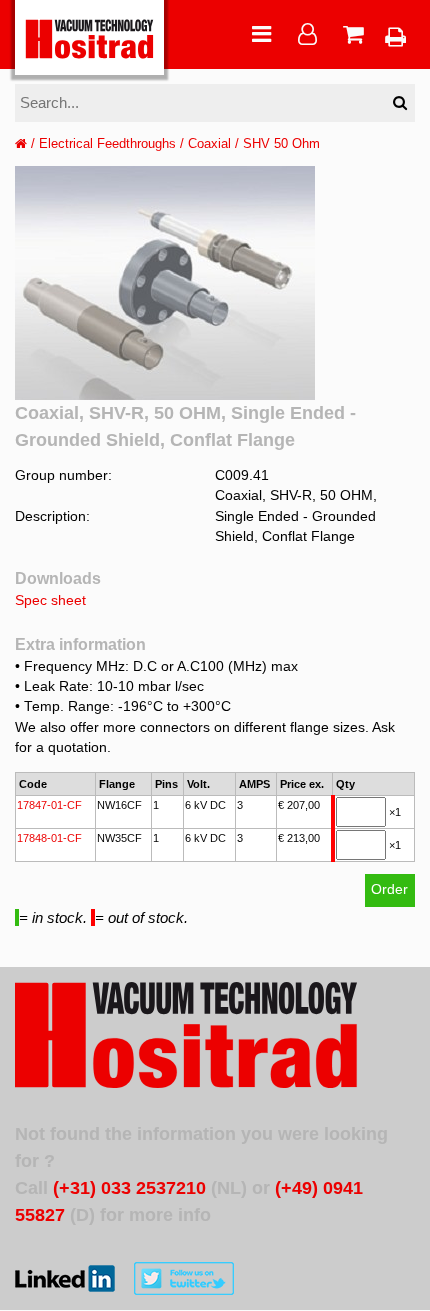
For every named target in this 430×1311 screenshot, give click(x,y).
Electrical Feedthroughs (107, 143)
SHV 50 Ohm (281, 143)
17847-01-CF (49, 805)
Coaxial (209, 143)
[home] (21, 143)
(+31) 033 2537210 (129, 1188)
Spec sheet (50, 600)
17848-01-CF (49, 838)
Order (389, 889)
